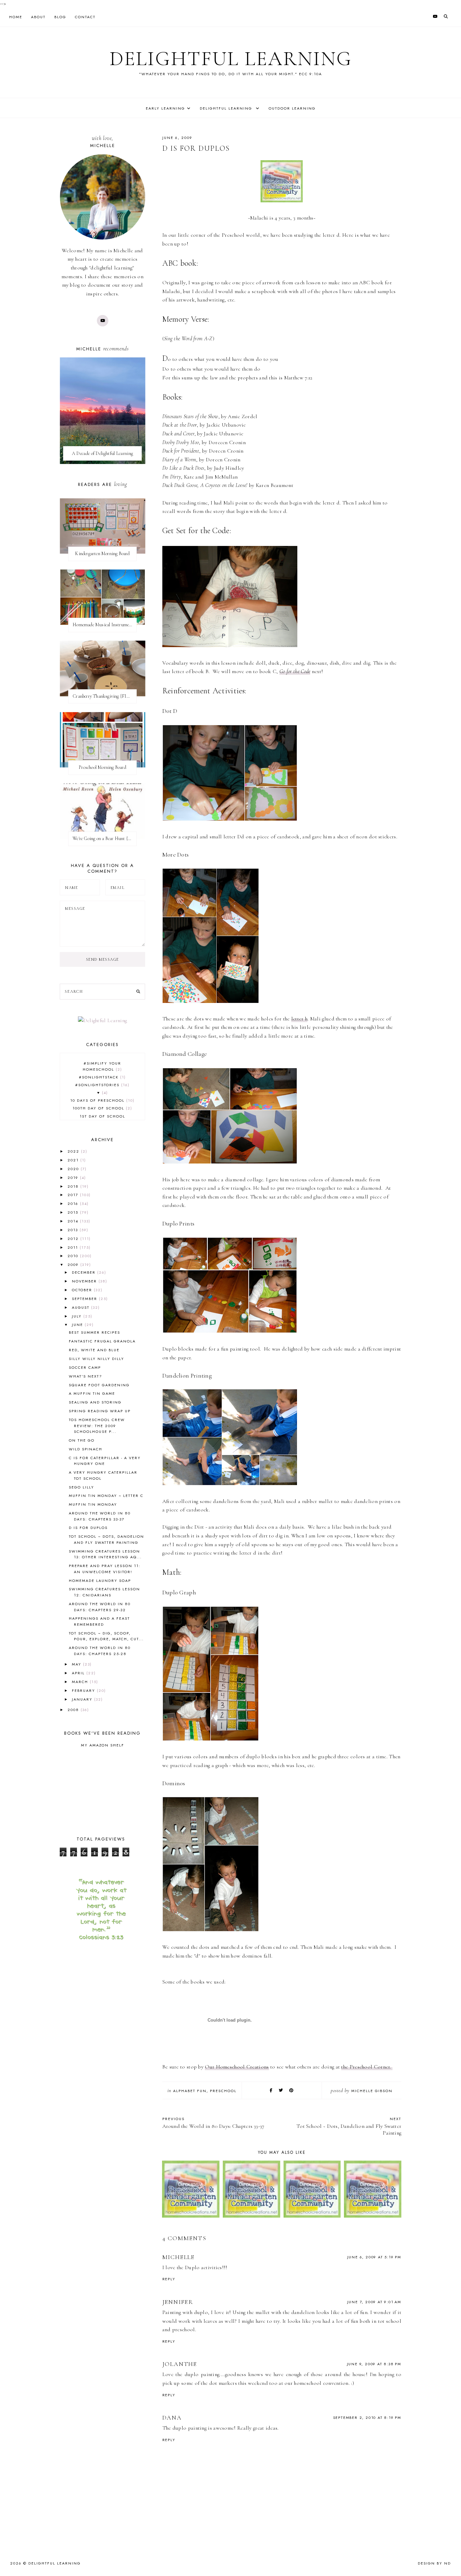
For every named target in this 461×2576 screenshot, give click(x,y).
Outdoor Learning (292, 108)
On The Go (82, 1440)
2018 (74, 1186)
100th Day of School (102, 1108)
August (82, 1307)
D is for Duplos (88, 1528)
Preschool (223, 2091)
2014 (74, 1221)
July (78, 1316)
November (85, 1281)
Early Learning (165, 108)
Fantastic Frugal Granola (102, 1341)
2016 (74, 1204)
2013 (74, 1230)
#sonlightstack (102, 1077)
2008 (74, 1710)
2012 (74, 1239)
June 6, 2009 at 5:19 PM (374, 2257)
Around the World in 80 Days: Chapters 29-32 (100, 1607)
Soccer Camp (85, 1367)
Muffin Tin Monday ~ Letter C (106, 1496)
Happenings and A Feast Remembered (99, 1621)
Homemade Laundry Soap (100, 1581)
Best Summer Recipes (94, 1332)
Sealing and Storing (95, 1402)
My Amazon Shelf (103, 1745)
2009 (74, 1265)
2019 (74, 1178)
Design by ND (434, 2563)
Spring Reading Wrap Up (100, 1411)
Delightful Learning (231, 59)
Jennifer (178, 2302)
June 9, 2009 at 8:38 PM (374, 2364)
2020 (74, 1169)
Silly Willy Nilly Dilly (97, 1359)
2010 (74, 1256)
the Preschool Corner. (367, 2067)
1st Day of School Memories (102, 1119)
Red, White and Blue (94, 1350)
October (83, 1290)
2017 (74, 1195)
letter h (299, 1019)
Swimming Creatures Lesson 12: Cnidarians (104, 1592)
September (85, 1299)
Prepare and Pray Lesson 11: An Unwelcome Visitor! (105, 1569)
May (77, 1664)
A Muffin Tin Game (92, 1393)
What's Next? (86, 1376)
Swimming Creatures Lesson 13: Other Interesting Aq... (105, 1554)
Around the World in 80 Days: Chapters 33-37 (100, 1516)
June (78, 1325)
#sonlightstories (102, 1085)
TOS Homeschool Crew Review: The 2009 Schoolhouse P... (97, 1426)
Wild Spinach (86, 1449)
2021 (74, 1160)
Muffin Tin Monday (93, 1504)
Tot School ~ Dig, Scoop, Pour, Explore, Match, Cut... (106, 1636)
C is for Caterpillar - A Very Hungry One (105, 1461)
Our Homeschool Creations (237, 2067)
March (81, 1682)
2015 (74, 1212)
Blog (60, 17)
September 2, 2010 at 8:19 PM (367, 2418)
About (38, 17)
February (84, 1690)
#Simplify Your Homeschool (102, 1066)
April (79, 1673)
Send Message (103, 959)
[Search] (138, 992)
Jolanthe (180, 2364)
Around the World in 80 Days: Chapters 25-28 (100, 1651)
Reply (169, 2279)
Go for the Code (295, 671)
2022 (74, 1151)
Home (16, 17)
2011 (74, 1247)
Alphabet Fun (190, 2091)
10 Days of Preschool (102, 1100)
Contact (85, 17)
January (83, 1699)
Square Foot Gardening (99, 1385)
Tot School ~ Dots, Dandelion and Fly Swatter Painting (106, 1539)
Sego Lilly (82, 1487)
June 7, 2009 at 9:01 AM (374, 2302)
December (85, 1272)
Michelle (179, 2257)
